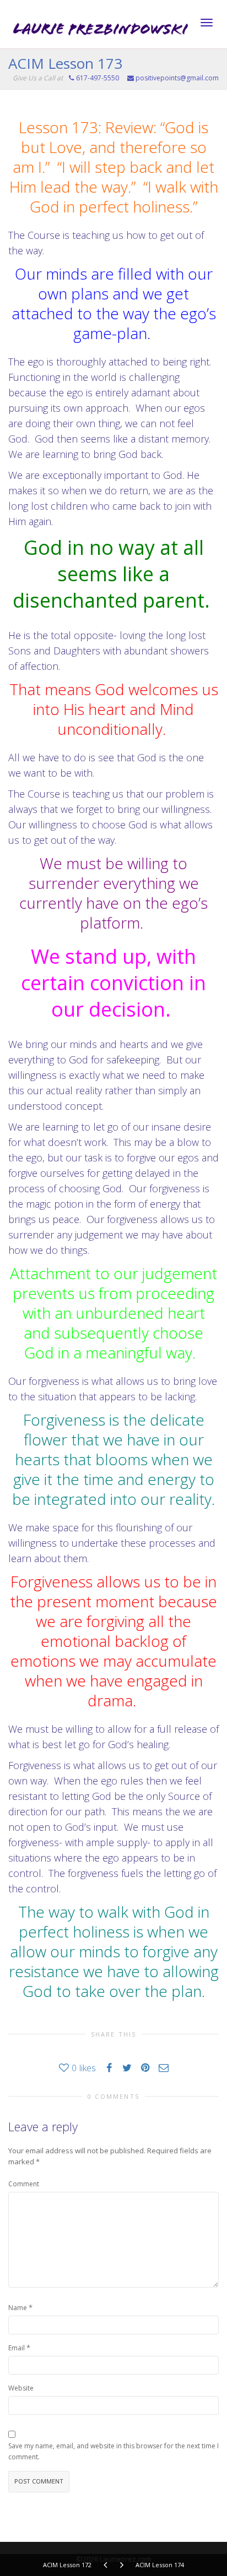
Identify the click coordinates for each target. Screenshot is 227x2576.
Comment (24, 2184)
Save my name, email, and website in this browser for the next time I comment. (113, 2451)
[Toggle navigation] (207, 23)
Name (18, 2308)
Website (21, 2388)
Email (17, 2348)
